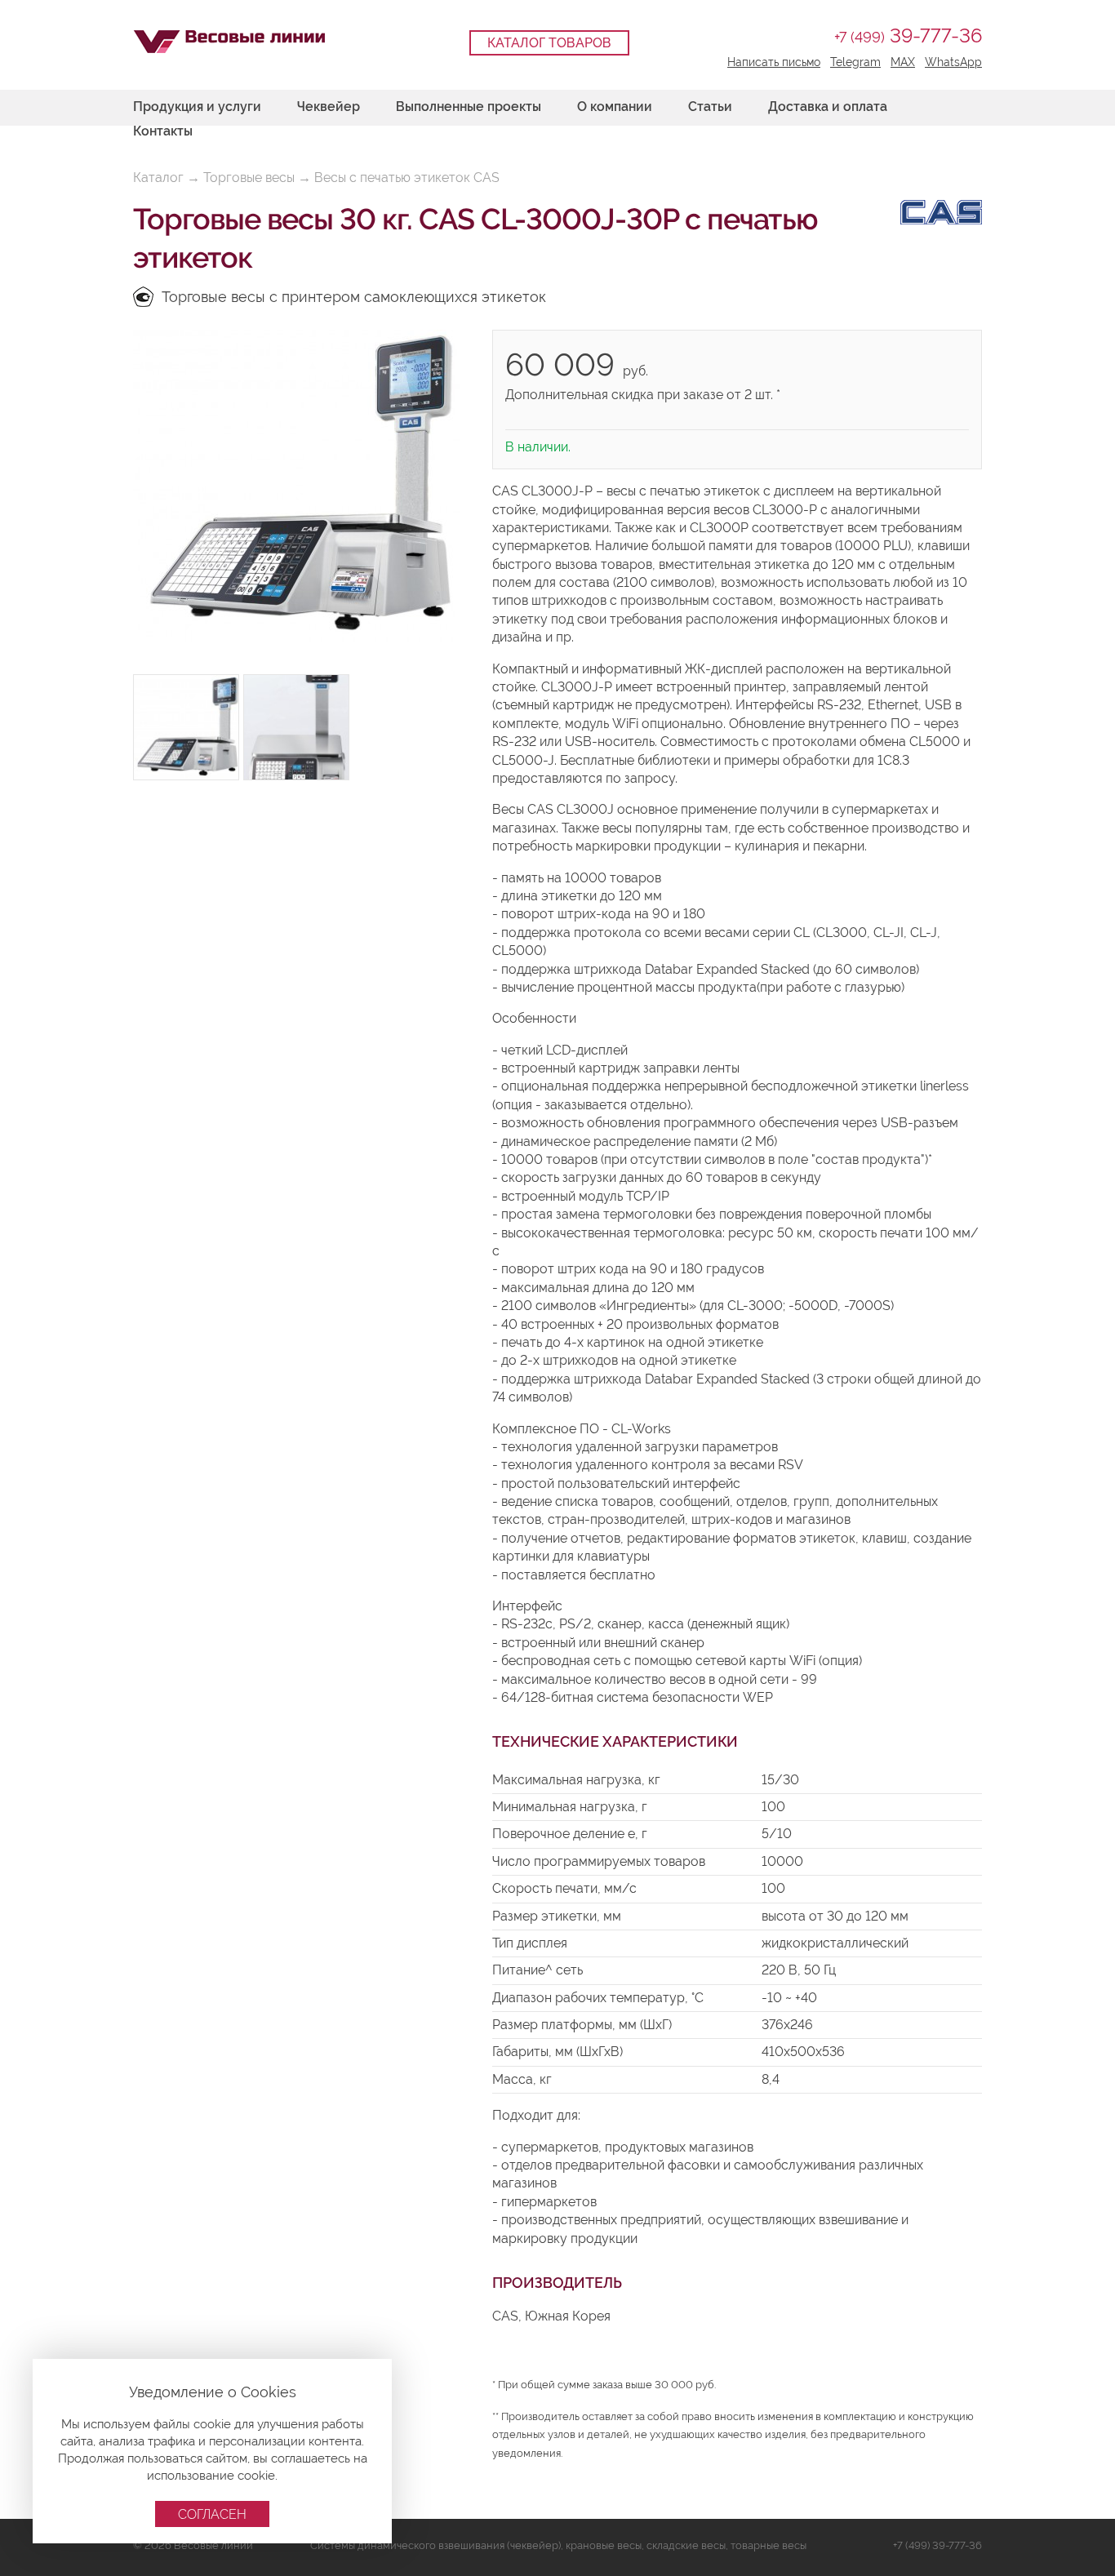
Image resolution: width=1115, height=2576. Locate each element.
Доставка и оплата (828, 107)
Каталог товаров (549, 43)
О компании (615, 107)
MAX (903, 62)
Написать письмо (774, 62)
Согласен (212, 2514)
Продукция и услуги (197, 107)
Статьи (710, 107)
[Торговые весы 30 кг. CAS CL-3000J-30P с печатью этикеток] (296, 486)
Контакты (163, 131)
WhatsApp (953, 62)
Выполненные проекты (469, 107)
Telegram (855, 62)
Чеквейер (329, 107)
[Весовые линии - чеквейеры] (229, 42)
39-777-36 (908, 36)
